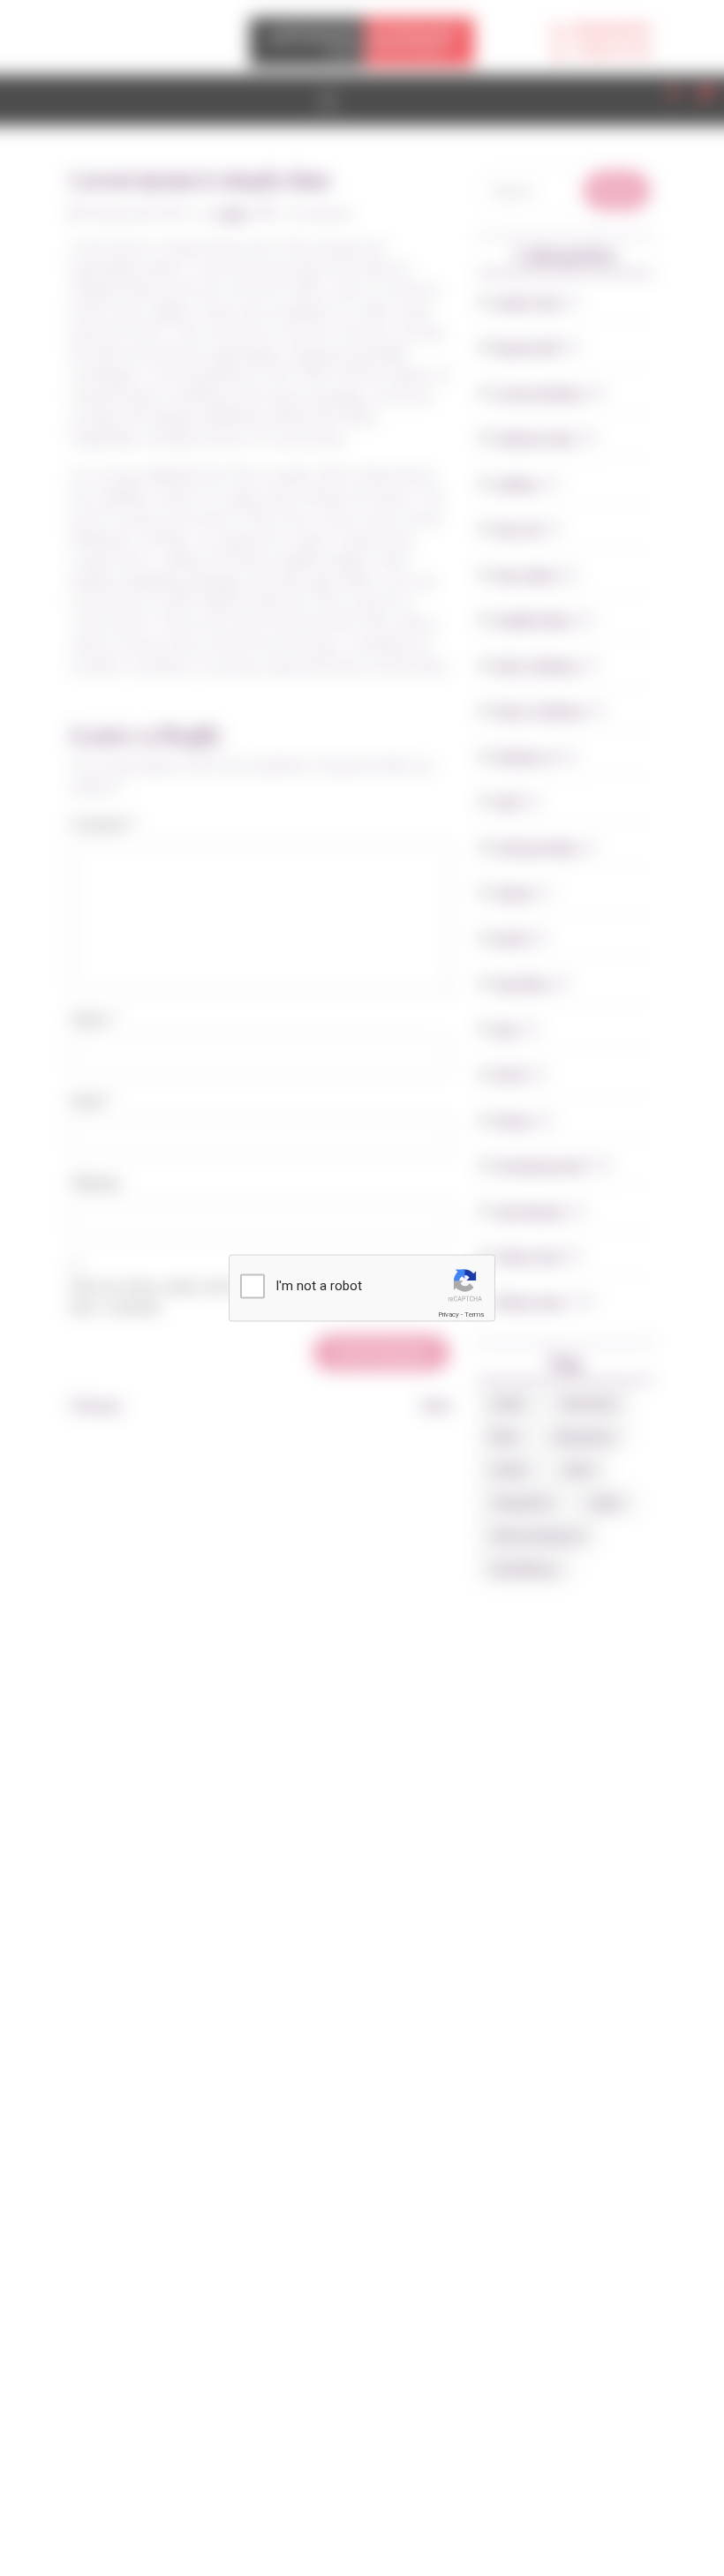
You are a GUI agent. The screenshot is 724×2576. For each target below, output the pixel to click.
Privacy (449, 1314)
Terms (474, 1314)
